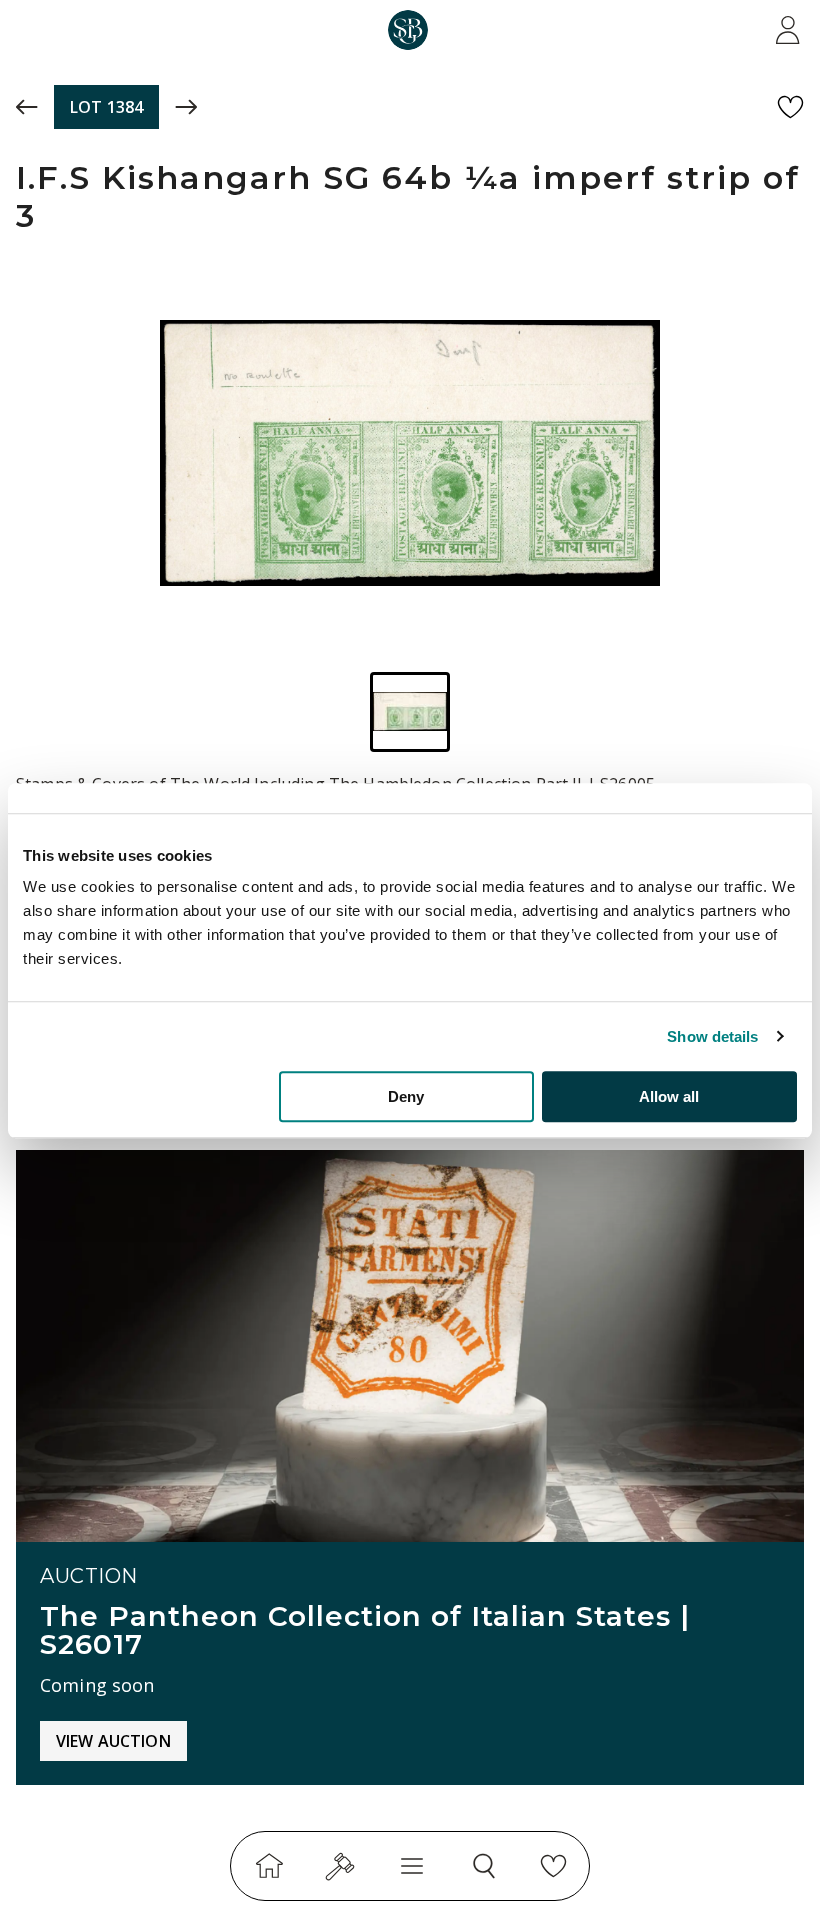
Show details (712, 1036)
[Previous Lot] (27, 107)
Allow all (669, 1096)
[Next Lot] (186, 107)
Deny (406, 1096)
